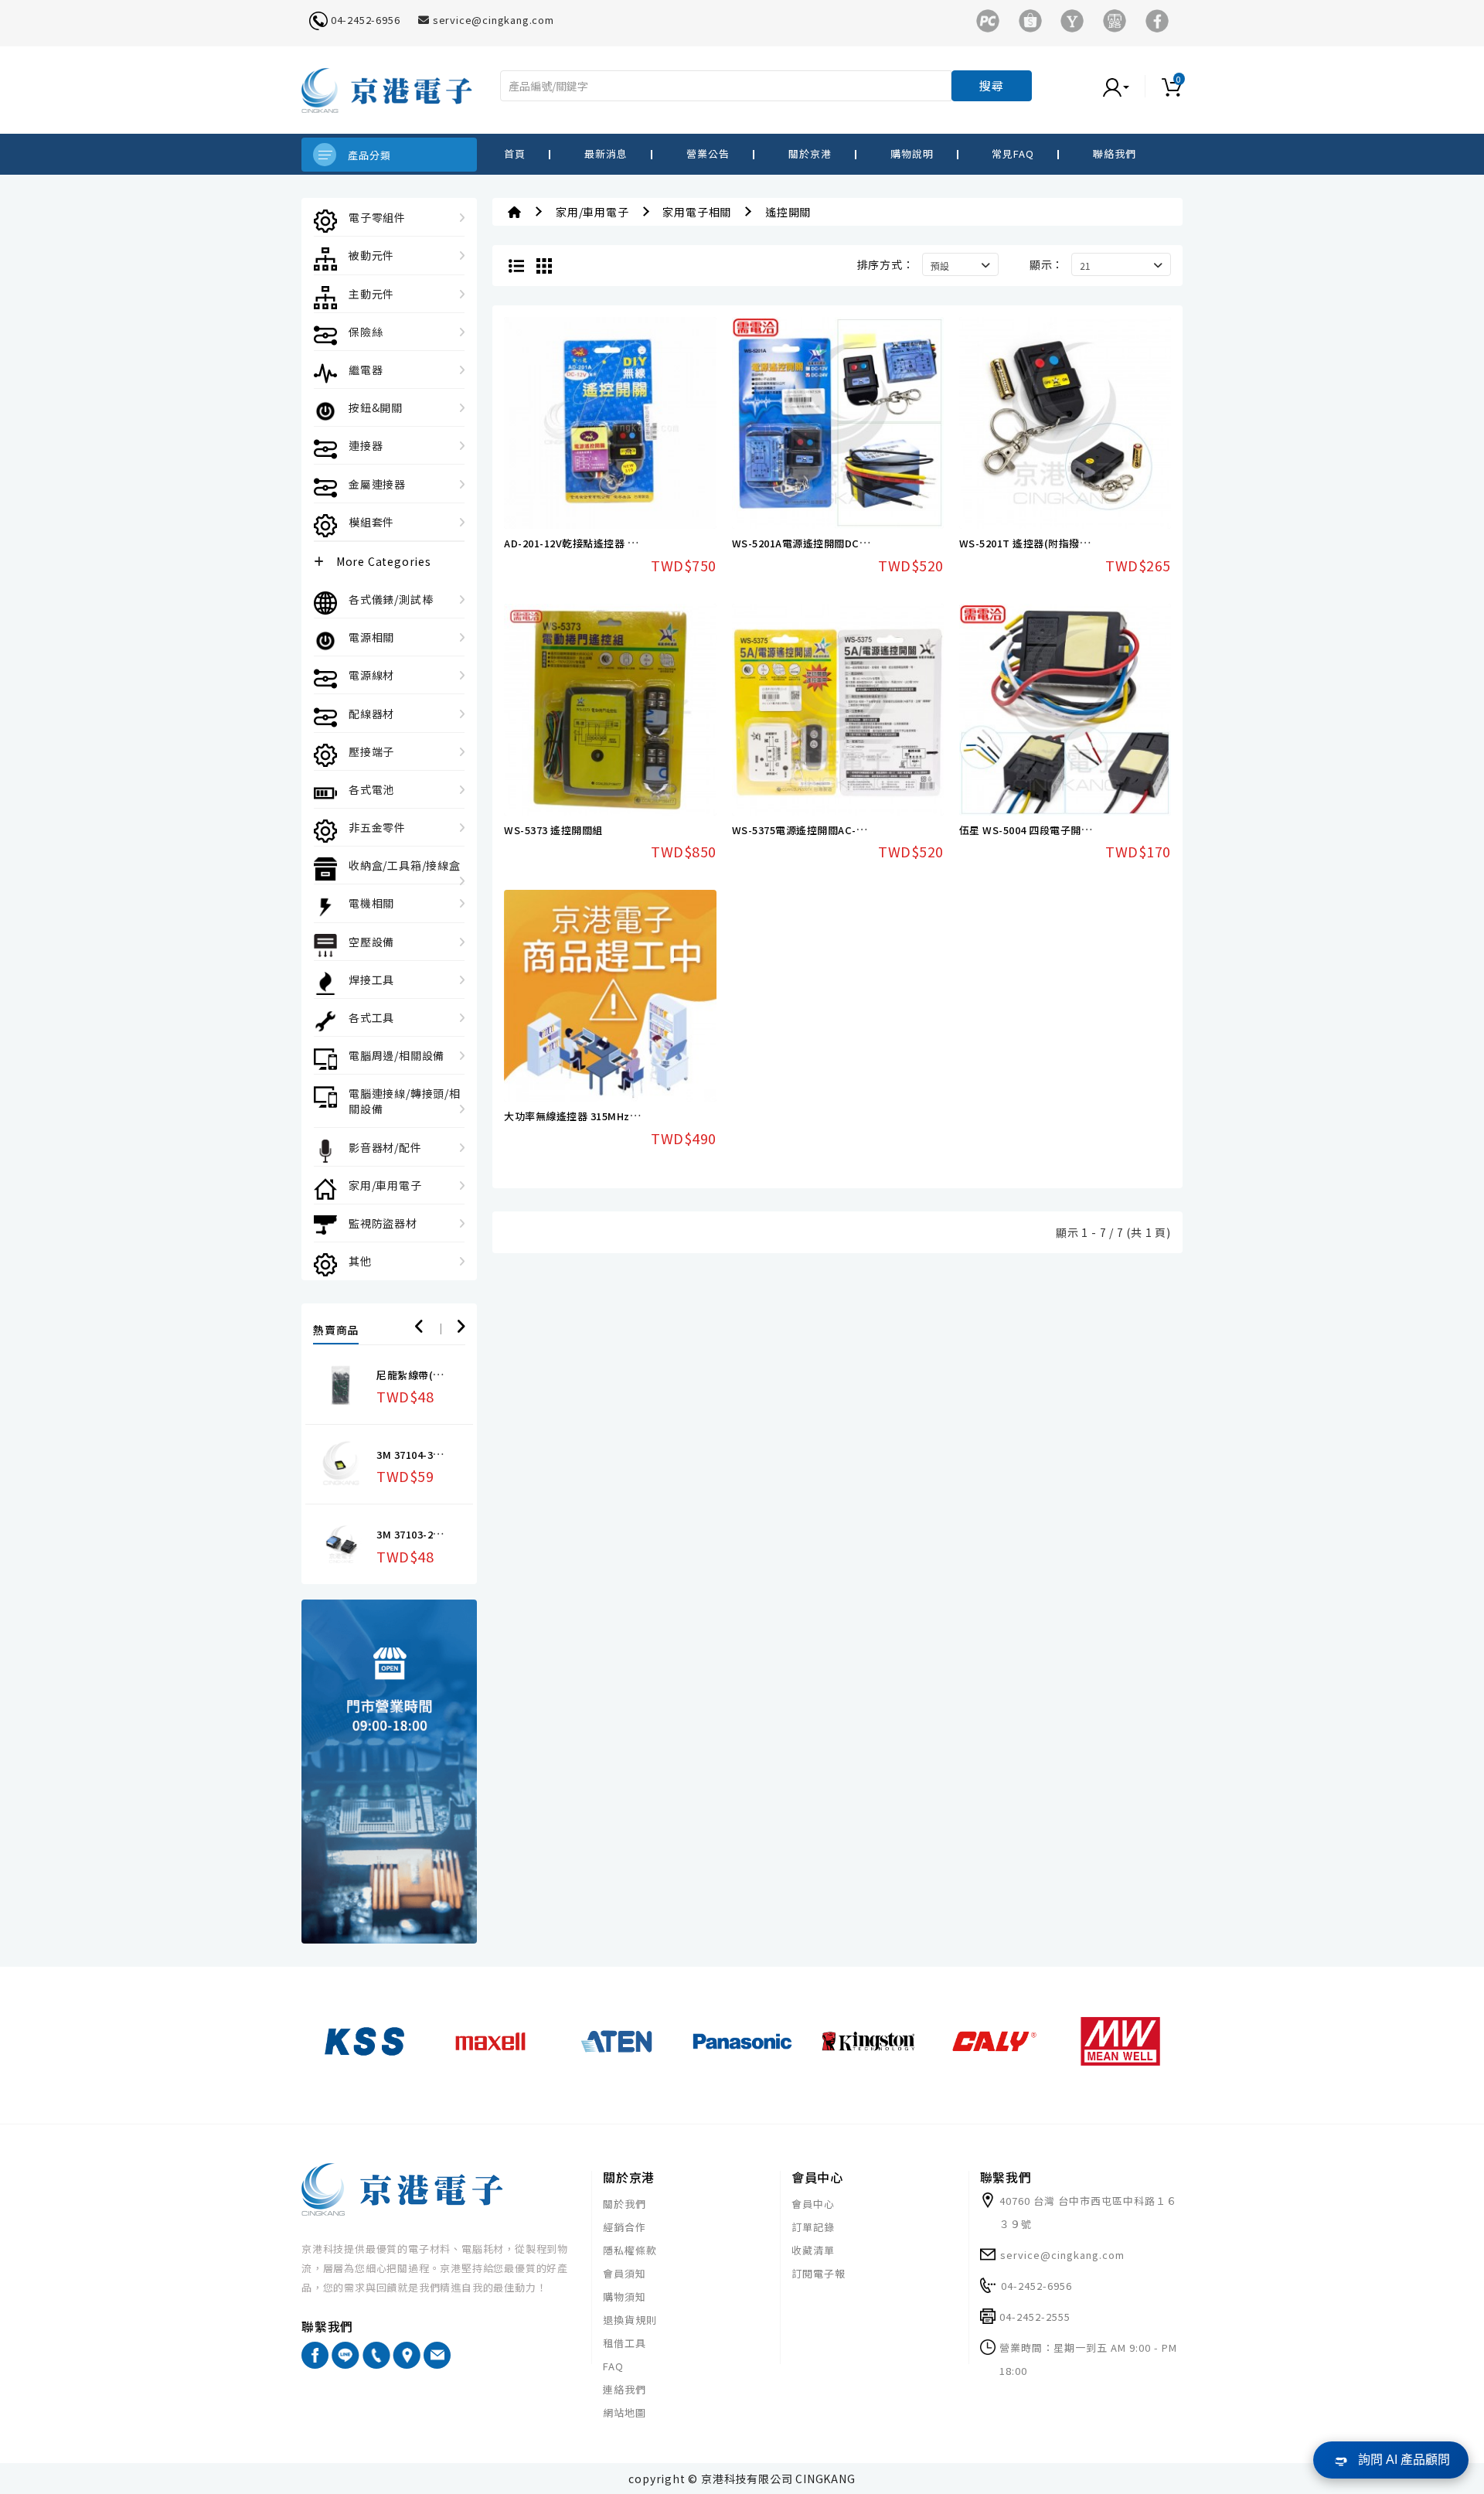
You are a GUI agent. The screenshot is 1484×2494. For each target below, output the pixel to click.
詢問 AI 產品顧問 (1404, 2460)
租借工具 (625, 2343)
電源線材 (371, 675)
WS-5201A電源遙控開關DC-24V (807, 543)
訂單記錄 (813, 2227)
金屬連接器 (377, 484)
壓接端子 (371, 751)
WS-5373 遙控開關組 (553, 830)
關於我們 (625, 2204)
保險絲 (366, 332)
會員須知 (625, 2273)
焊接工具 (371, 980)
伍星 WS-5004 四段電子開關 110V (1039, 830)
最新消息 (606, 153)
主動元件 (371, 294)
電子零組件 (377, 217)
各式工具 (371, 1017)
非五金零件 (377, 827)
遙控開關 (788, 212)
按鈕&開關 (376, 407)
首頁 (515, 153)
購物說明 (912, 153)
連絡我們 (625, 2389)
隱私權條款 (630, 2250)
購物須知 (625, 2296)
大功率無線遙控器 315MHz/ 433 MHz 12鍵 (604, 1116)
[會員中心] (1132, 86)
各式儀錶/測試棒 (391, 599)
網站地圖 (625, 2412)
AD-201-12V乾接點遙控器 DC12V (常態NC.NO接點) (625, 543)
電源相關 (371, 637)
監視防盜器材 (383, 1223)
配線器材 (371, 714)
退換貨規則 (630, 2320)
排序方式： (886, 264)
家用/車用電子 (385, 1185)
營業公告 (708, 153)
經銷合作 (625, 2227)
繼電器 (366, 370)
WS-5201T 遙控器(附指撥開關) (1032, 543)
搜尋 (992, 85)
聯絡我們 (1115, 153)
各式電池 (371, 789)
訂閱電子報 (819, 2273)
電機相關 (371, 903)
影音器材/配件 (385, 1147)
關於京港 (810, 153)
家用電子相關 (697, 212)
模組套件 (371, 522)
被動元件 (371, 255)
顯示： (1047, 264)
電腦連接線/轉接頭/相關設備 (405, 1101)
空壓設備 (371, 942)
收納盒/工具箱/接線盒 (405, 865)
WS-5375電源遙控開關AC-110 (803, 830)
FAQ (613, 2366)
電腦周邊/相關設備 (397, 1055)
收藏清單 (813, 2250)
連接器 (366, 445)
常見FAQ (1013, 153)
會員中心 (813, 2204)
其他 (360, 1261)
